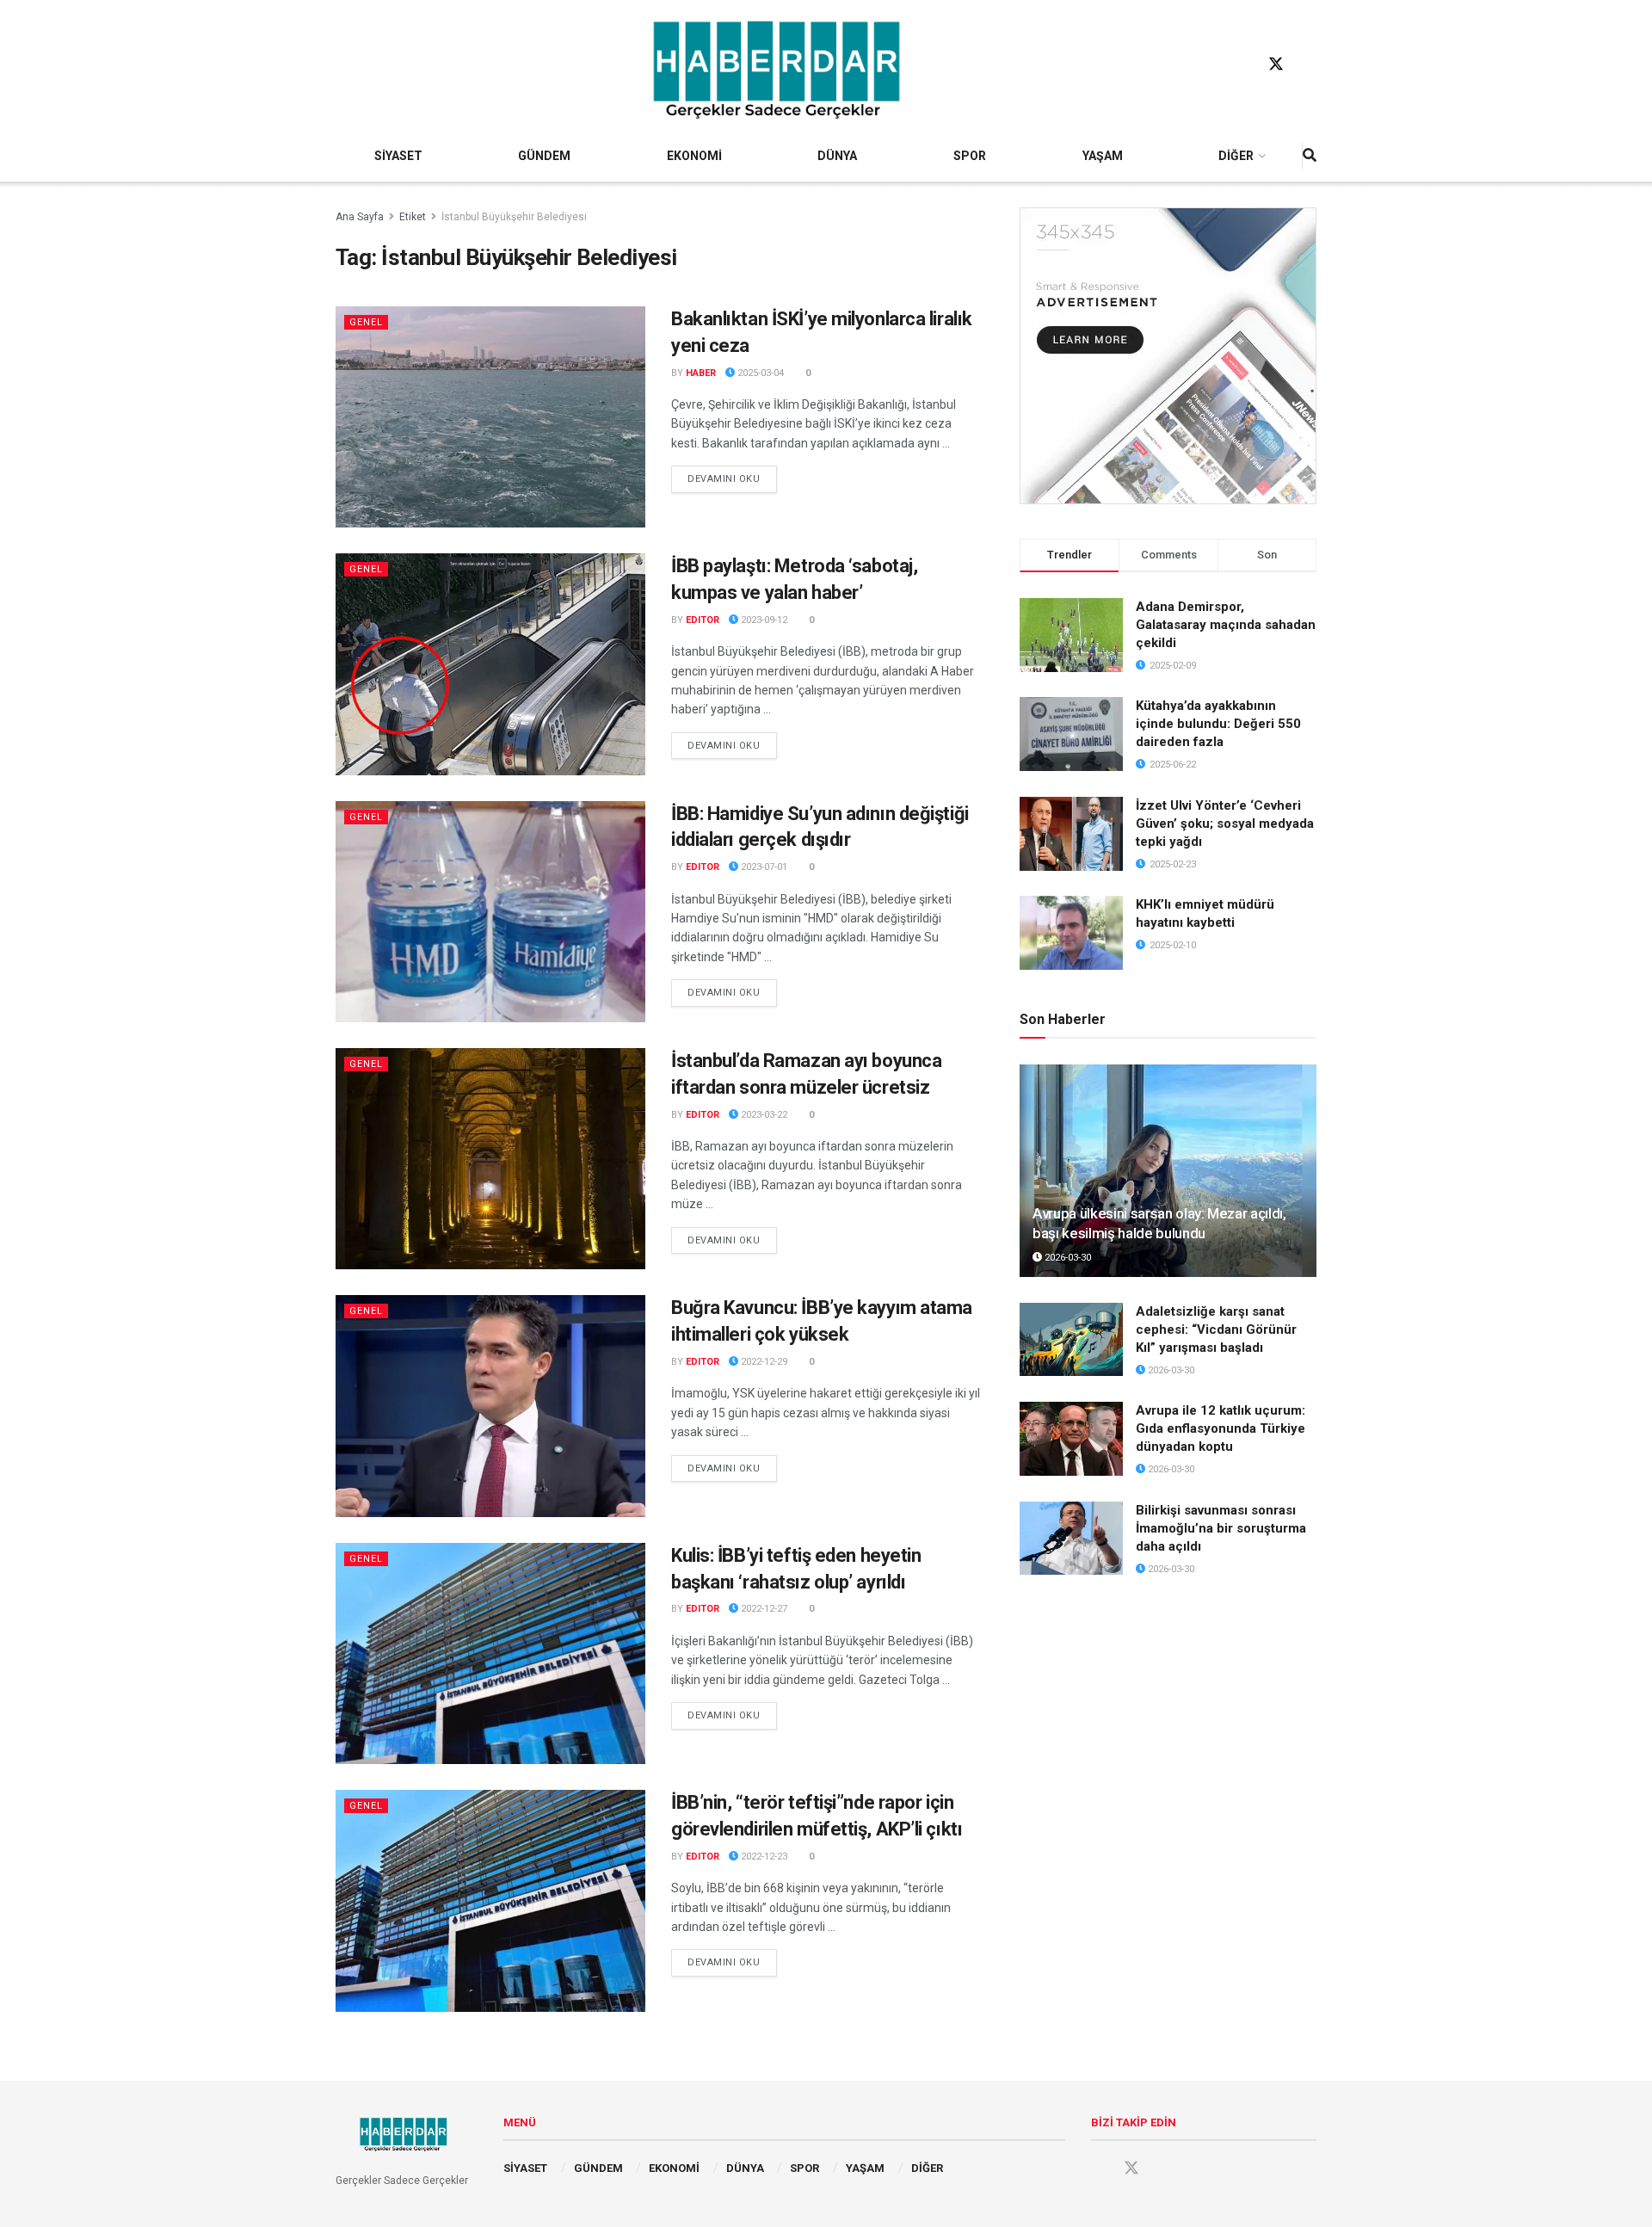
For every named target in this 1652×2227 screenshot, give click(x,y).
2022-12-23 (763, 1857)
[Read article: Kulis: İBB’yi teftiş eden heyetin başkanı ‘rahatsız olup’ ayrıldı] (490, 1653)
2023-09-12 (763, 620)
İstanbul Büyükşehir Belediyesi (514, 217)
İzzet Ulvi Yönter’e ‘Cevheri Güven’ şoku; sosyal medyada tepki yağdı (1225, 824)
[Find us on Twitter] (1276, 65)
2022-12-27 (763, 1609)
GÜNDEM (544, 156)
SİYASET (398, 156)
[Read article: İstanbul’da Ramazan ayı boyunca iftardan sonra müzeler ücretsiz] (490, 1159)
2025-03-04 (759, 373)
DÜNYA (837, 156)
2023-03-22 (763, 1115)
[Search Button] (1310, 156)
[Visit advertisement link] (1168, 356)
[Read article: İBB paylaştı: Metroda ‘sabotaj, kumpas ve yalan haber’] (490, 664)
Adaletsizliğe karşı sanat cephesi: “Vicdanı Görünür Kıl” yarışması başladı (1216, 1329)
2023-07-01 (763, 867)
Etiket (413, 217)
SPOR (970, 156)
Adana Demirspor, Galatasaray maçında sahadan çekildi (1226, 625)
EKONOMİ (694, 156)
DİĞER (1236, 156)
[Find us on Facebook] (1243, 65)
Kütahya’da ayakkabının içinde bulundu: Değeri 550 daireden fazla (1218, 724)
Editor (703, 620)
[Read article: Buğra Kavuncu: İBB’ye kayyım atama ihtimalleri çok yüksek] (490, 1406)
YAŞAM (1103, 156)
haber (701, 373)
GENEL (366, 322)
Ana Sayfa (360, 217)
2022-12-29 (763, 1362)
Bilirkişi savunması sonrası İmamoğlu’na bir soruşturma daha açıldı (1221, 1528)
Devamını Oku (732, 478)
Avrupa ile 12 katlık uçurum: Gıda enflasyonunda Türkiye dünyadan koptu (1221, 1428)
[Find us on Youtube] (1309, 65)
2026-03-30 (1066, 1258)
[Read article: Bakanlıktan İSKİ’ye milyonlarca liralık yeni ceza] (490, 417)
